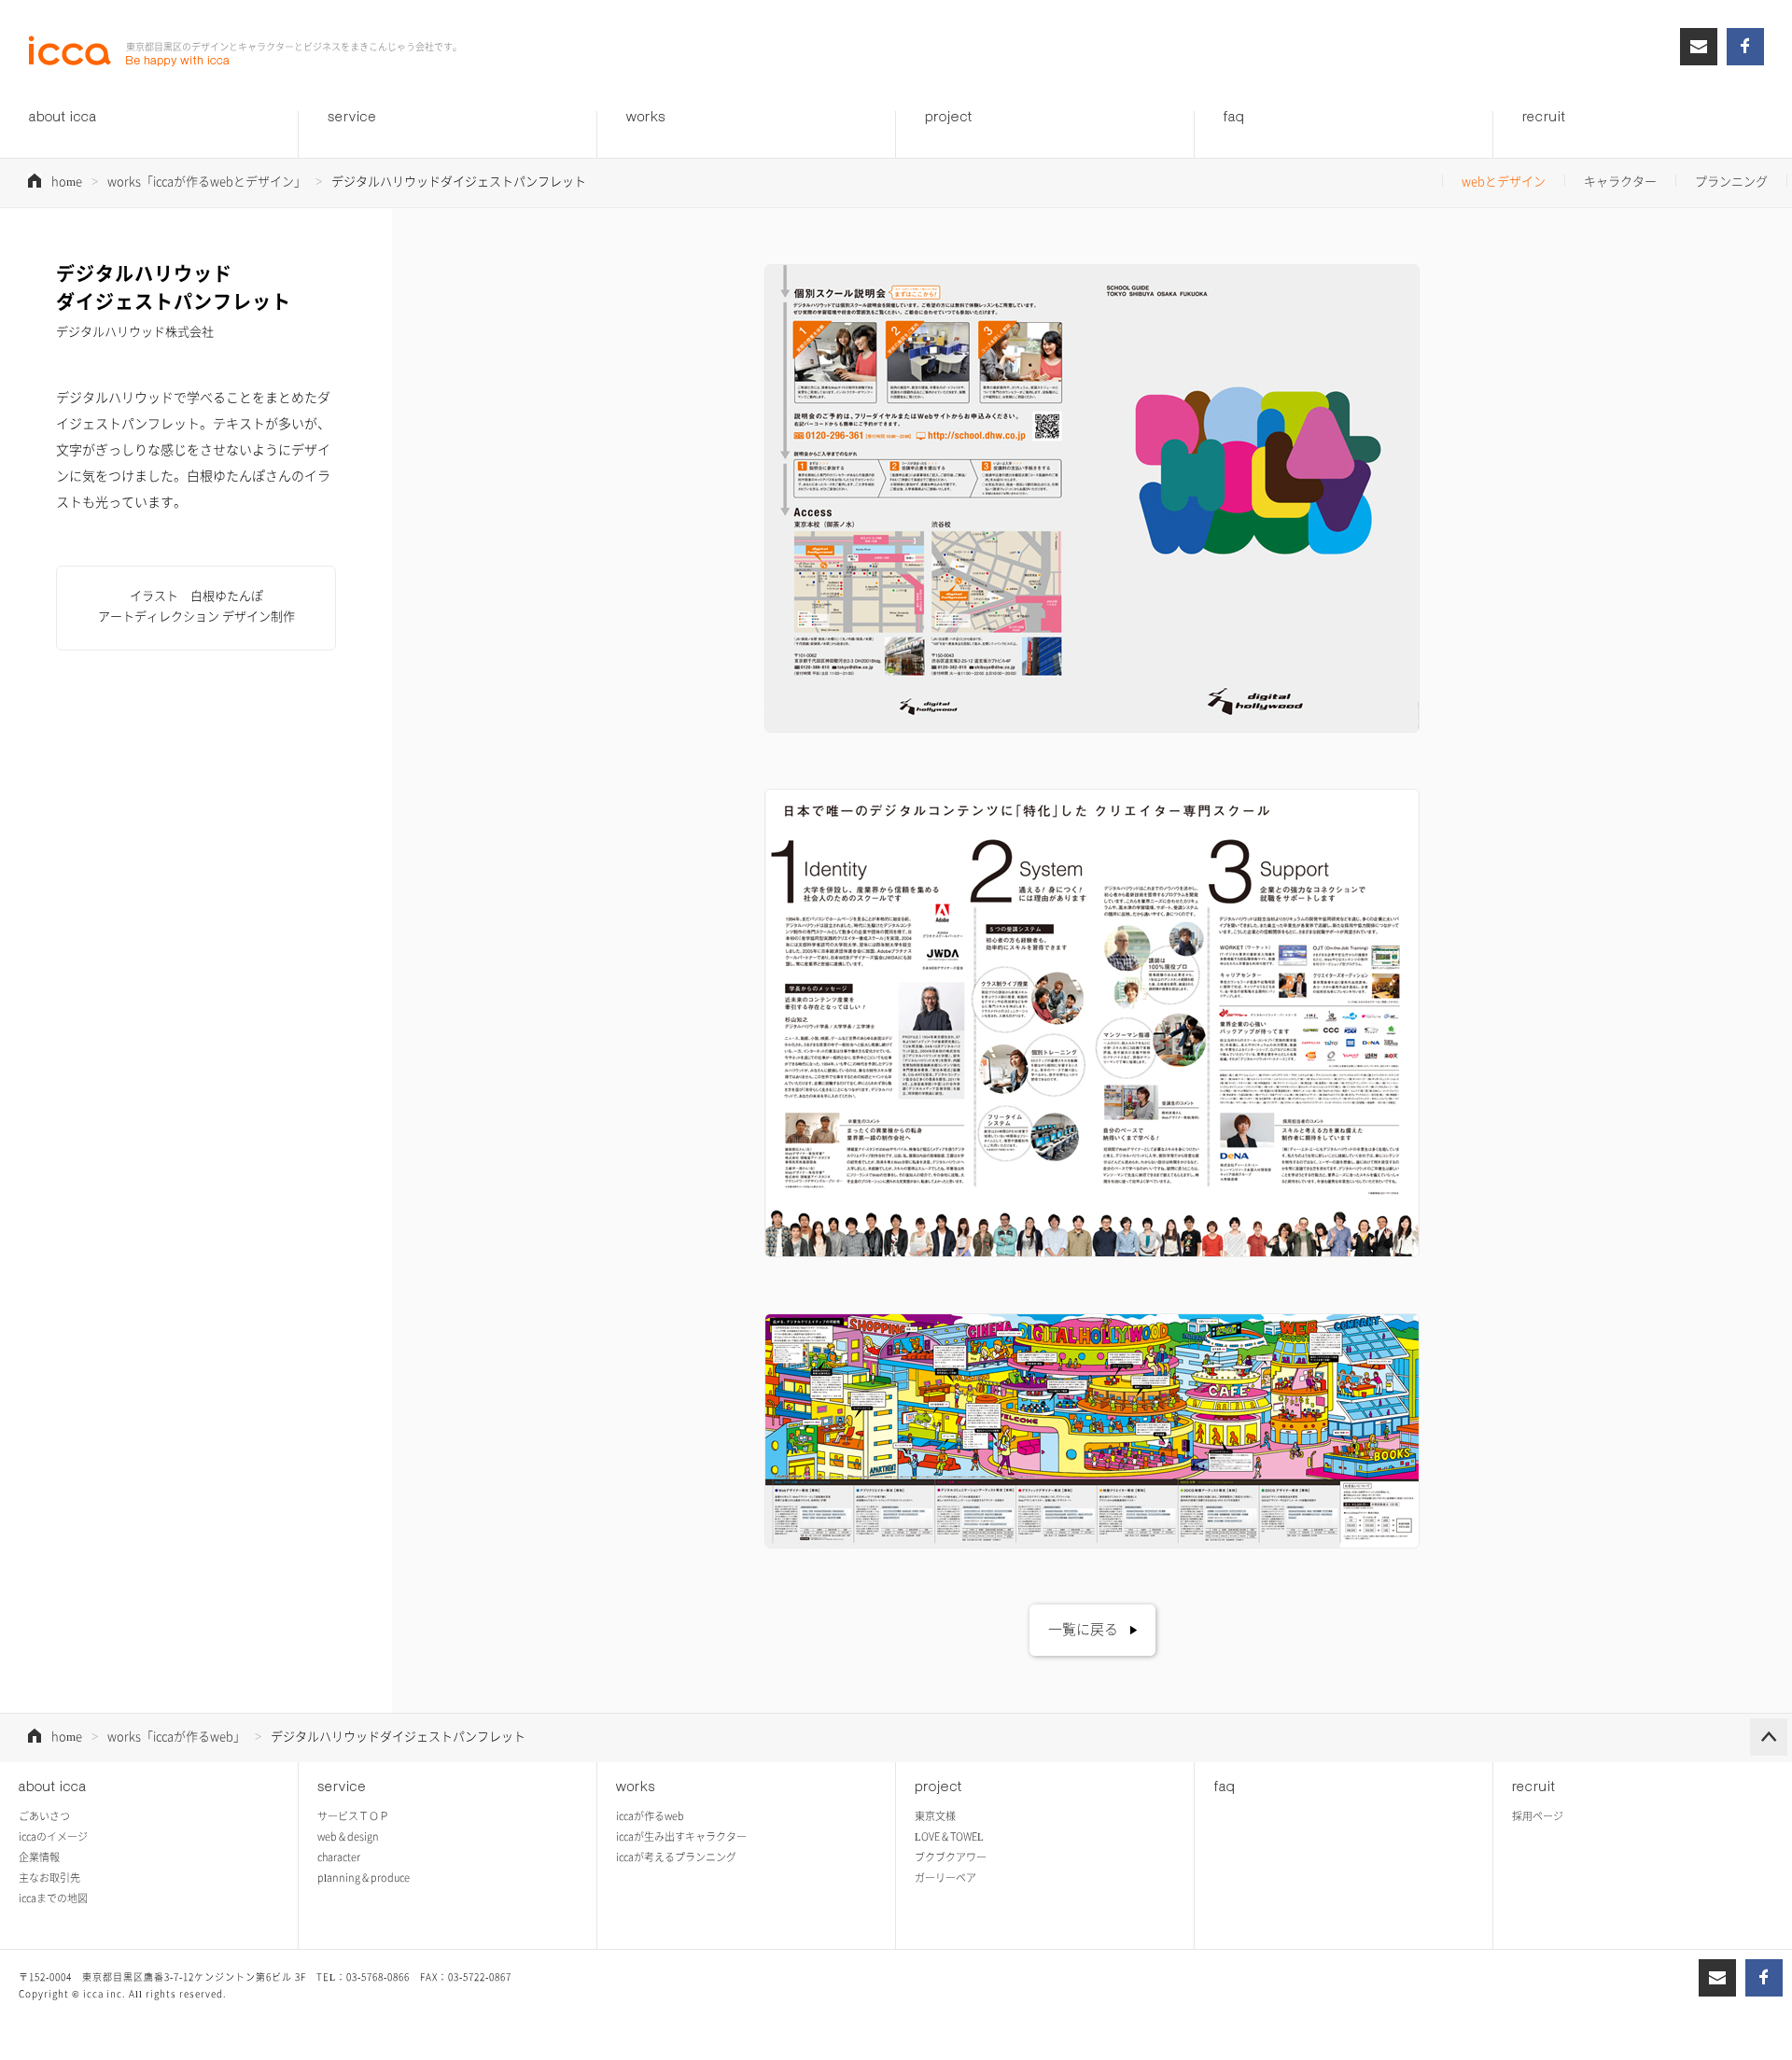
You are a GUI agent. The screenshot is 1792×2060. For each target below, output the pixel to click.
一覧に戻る (1083, 1629)
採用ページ (1538, 1816)
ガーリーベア (945, 1878)
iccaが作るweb (650, 1816)
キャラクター (1620, 181)
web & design (348, 1836)
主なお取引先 (49, 1878)
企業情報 (39, 1857)
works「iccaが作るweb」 (176, 1736)
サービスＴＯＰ (353, 1816)
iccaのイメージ (53, 1836)
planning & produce (364, 1878)
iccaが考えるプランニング (676, 1857)
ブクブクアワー (951, 1857)
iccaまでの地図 (53, 1898)
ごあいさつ (44, 1816)
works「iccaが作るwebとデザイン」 (207, 181)
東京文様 (935, 1816)
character (339, 1857)
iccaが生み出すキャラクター (681, 1836)
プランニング (1731, 181)
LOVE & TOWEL (949, 1836)
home (67, 181)
